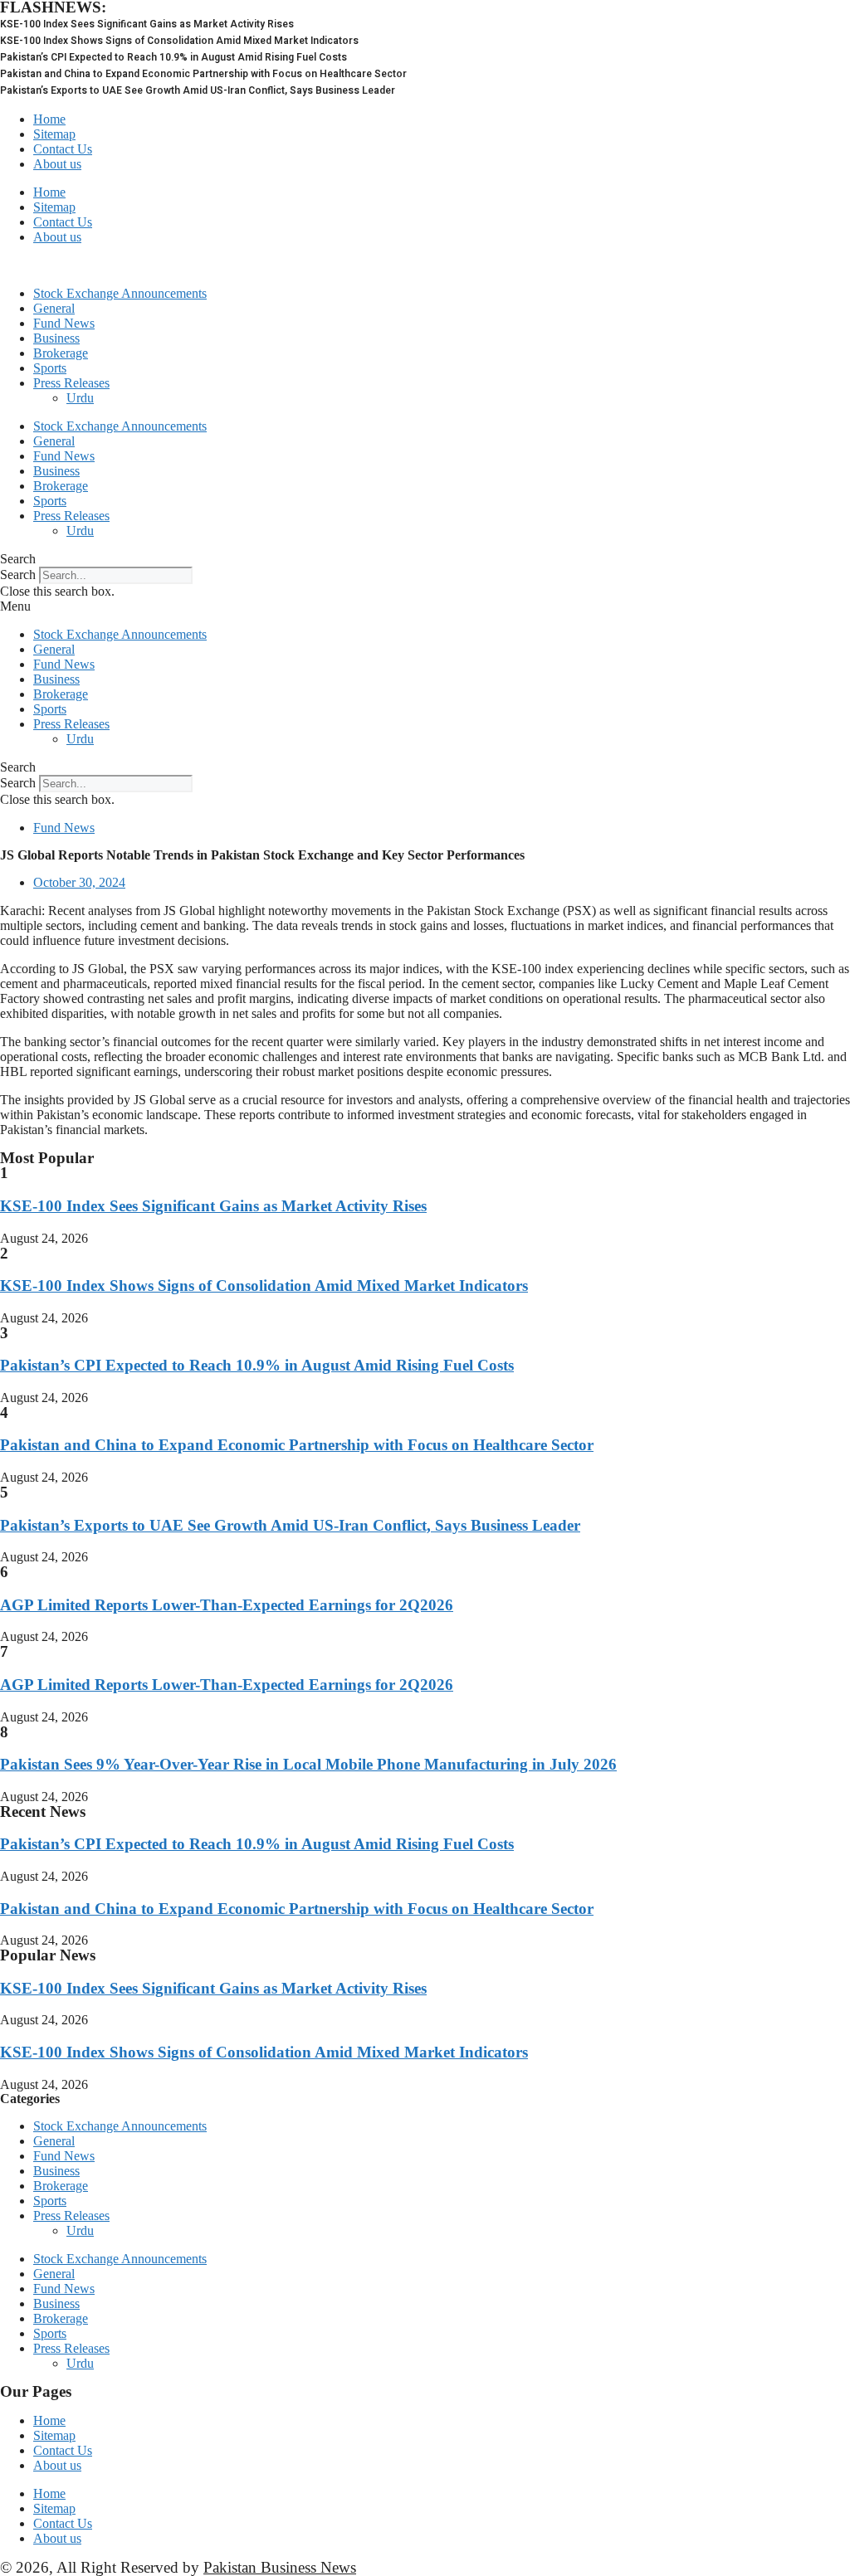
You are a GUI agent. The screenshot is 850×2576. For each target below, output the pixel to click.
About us (57, 164)
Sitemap (54, 134)
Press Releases (71, 383)
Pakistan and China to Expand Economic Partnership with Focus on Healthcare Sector (297, 1445)
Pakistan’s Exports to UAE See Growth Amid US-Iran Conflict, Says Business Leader (290, 1525)
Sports (50, 368)
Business (56, 338)
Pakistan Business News (280, 2567)
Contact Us (63, 149)
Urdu (80, 398)
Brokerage (61, 353)
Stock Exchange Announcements (120, 293)
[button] (425, 559)
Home (49, 119)
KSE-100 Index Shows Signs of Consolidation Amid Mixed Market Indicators (264, 1286)
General (54, 308)
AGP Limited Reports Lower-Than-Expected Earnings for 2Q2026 (227, 1605)
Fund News (64, 323)
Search (18, 575)
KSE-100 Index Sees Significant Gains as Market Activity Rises (213, 1206)
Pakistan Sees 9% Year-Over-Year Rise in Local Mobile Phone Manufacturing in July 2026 (308, 1764)
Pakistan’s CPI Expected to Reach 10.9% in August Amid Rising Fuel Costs (257, 1365)
